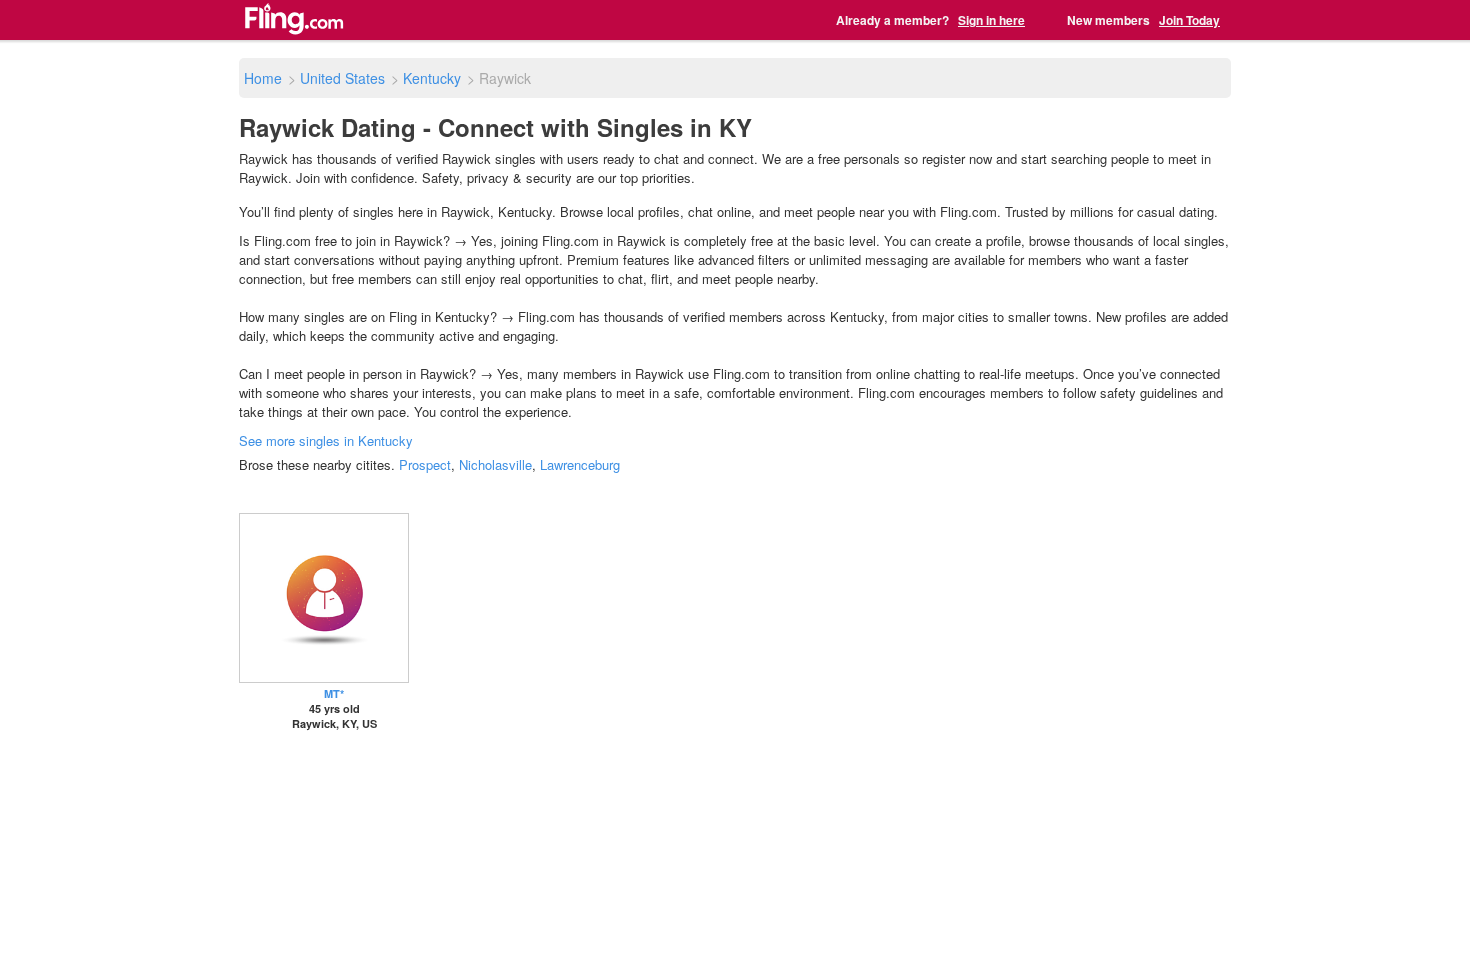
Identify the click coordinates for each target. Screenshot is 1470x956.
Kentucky (432, 78)
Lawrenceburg (580, 464)
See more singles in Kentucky (326, 440)
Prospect (425, 464)
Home (263, 78)
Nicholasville (495, 464)
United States (342, 78)
